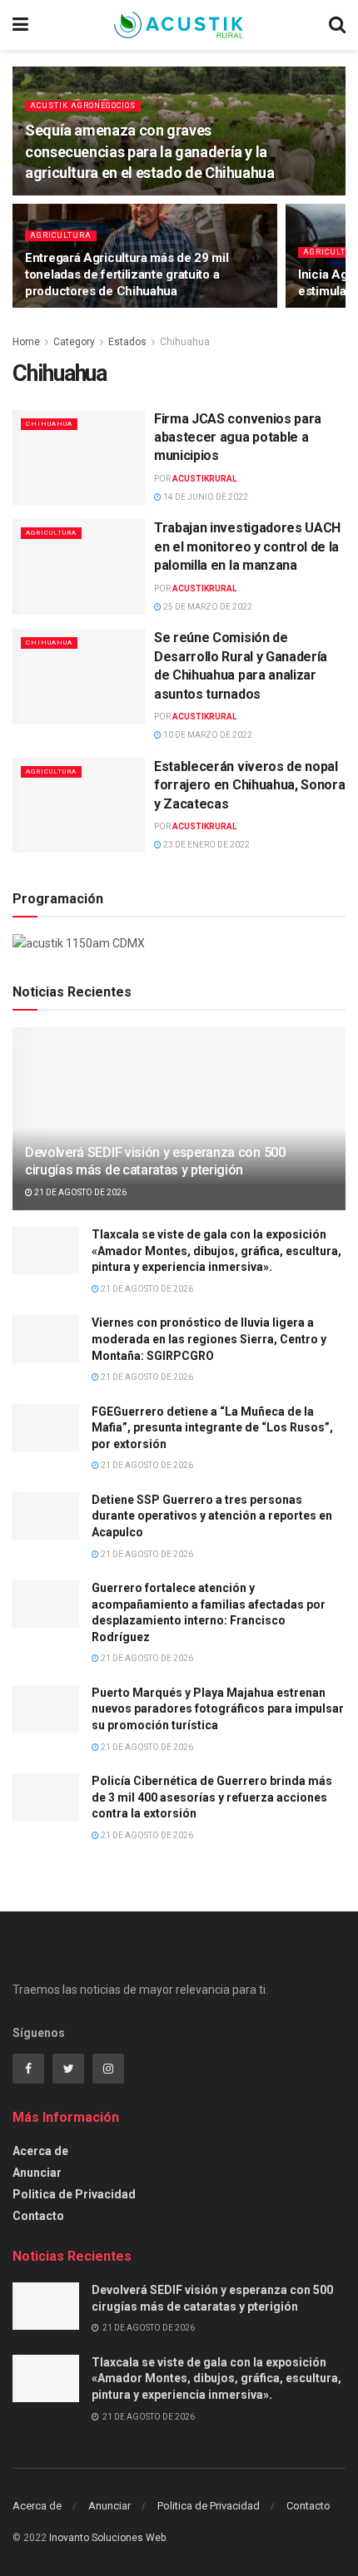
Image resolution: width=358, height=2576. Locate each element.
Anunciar (37, 2173)
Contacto (38, 2216)
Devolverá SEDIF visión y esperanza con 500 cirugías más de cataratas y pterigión (155, 1161)
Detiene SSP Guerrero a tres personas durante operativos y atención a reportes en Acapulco (212, 1516)
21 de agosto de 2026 (80, 1192)
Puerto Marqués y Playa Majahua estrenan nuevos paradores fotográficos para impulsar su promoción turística (218, 1709)
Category (74, 342)
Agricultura (61, 235)
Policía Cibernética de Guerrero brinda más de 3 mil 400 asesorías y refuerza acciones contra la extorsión (212, 1797)
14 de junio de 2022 (205, 497)
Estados (127, 342)
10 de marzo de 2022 (207, 735)
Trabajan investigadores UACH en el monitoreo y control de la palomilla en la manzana (247, 546)
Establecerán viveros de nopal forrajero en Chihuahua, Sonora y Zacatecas (249, 785)
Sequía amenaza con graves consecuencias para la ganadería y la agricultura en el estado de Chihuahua (150, 151)
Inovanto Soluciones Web (107, 2538)
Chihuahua (185, 342)
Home (26, 342)
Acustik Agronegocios (83, 106)
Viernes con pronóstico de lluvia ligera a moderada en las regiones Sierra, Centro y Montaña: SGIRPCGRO (209, 1339)
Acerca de (40, 2151)
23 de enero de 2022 (206, 845)
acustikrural (204, 479)
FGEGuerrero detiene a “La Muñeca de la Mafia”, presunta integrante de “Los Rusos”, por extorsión (212, 1428)
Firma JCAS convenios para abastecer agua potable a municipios (238, 438)
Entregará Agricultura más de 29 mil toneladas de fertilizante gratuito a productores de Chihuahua (127, 274)
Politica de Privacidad (74, 2194)
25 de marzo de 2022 (207, 607)
